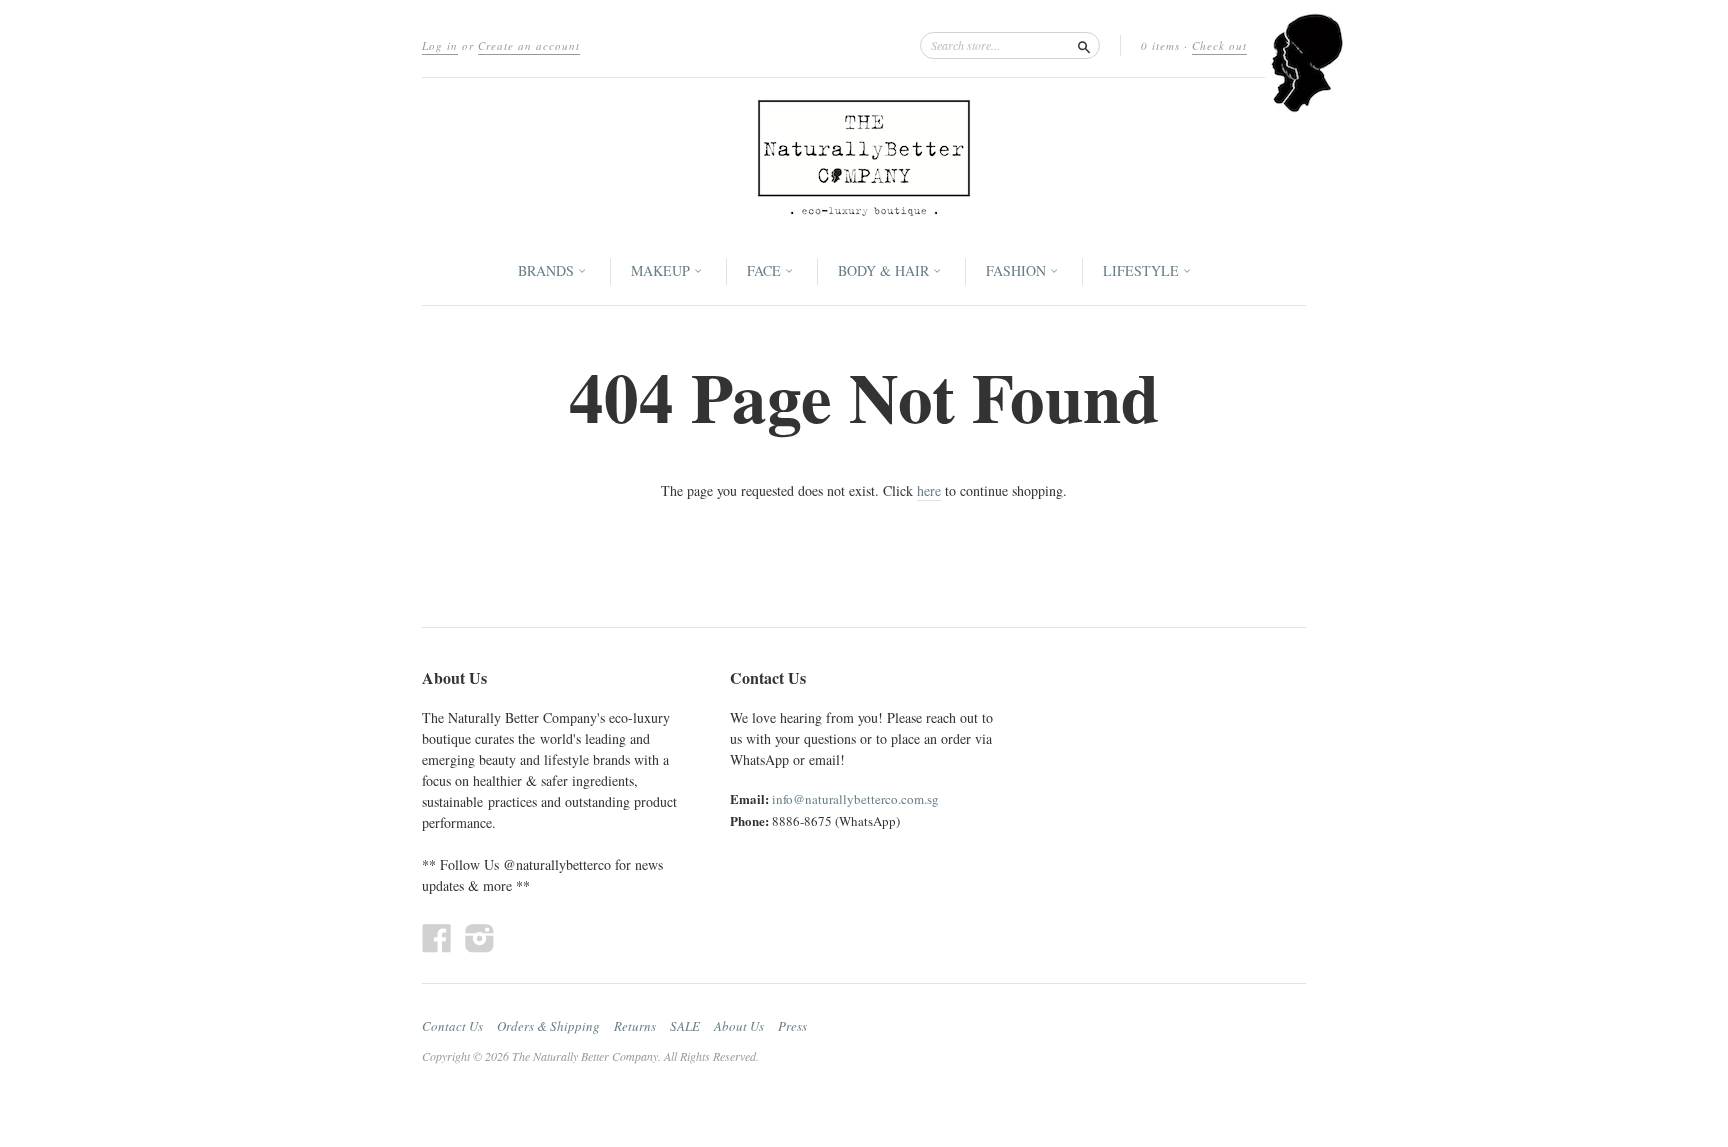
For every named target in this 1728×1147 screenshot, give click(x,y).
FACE (766, 270)
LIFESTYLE (1143, 270)
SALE (685, 1026)
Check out (1219, 45)
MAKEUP (662, 270)
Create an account (529, 45)
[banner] (864, 158)
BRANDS (548, 270)
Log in (440, 45)
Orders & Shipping (548, 1026)
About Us (739, 1026)
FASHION (1018, 270)
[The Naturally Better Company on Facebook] (437, 937)
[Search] (1084, 45)
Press (792, 1026)
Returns (635, 1026)
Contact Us (452, 1026)
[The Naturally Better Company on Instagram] (480, 937)
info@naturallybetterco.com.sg (855, 799)
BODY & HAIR (885, 270)
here (929, 490)
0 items (1160, 45)
